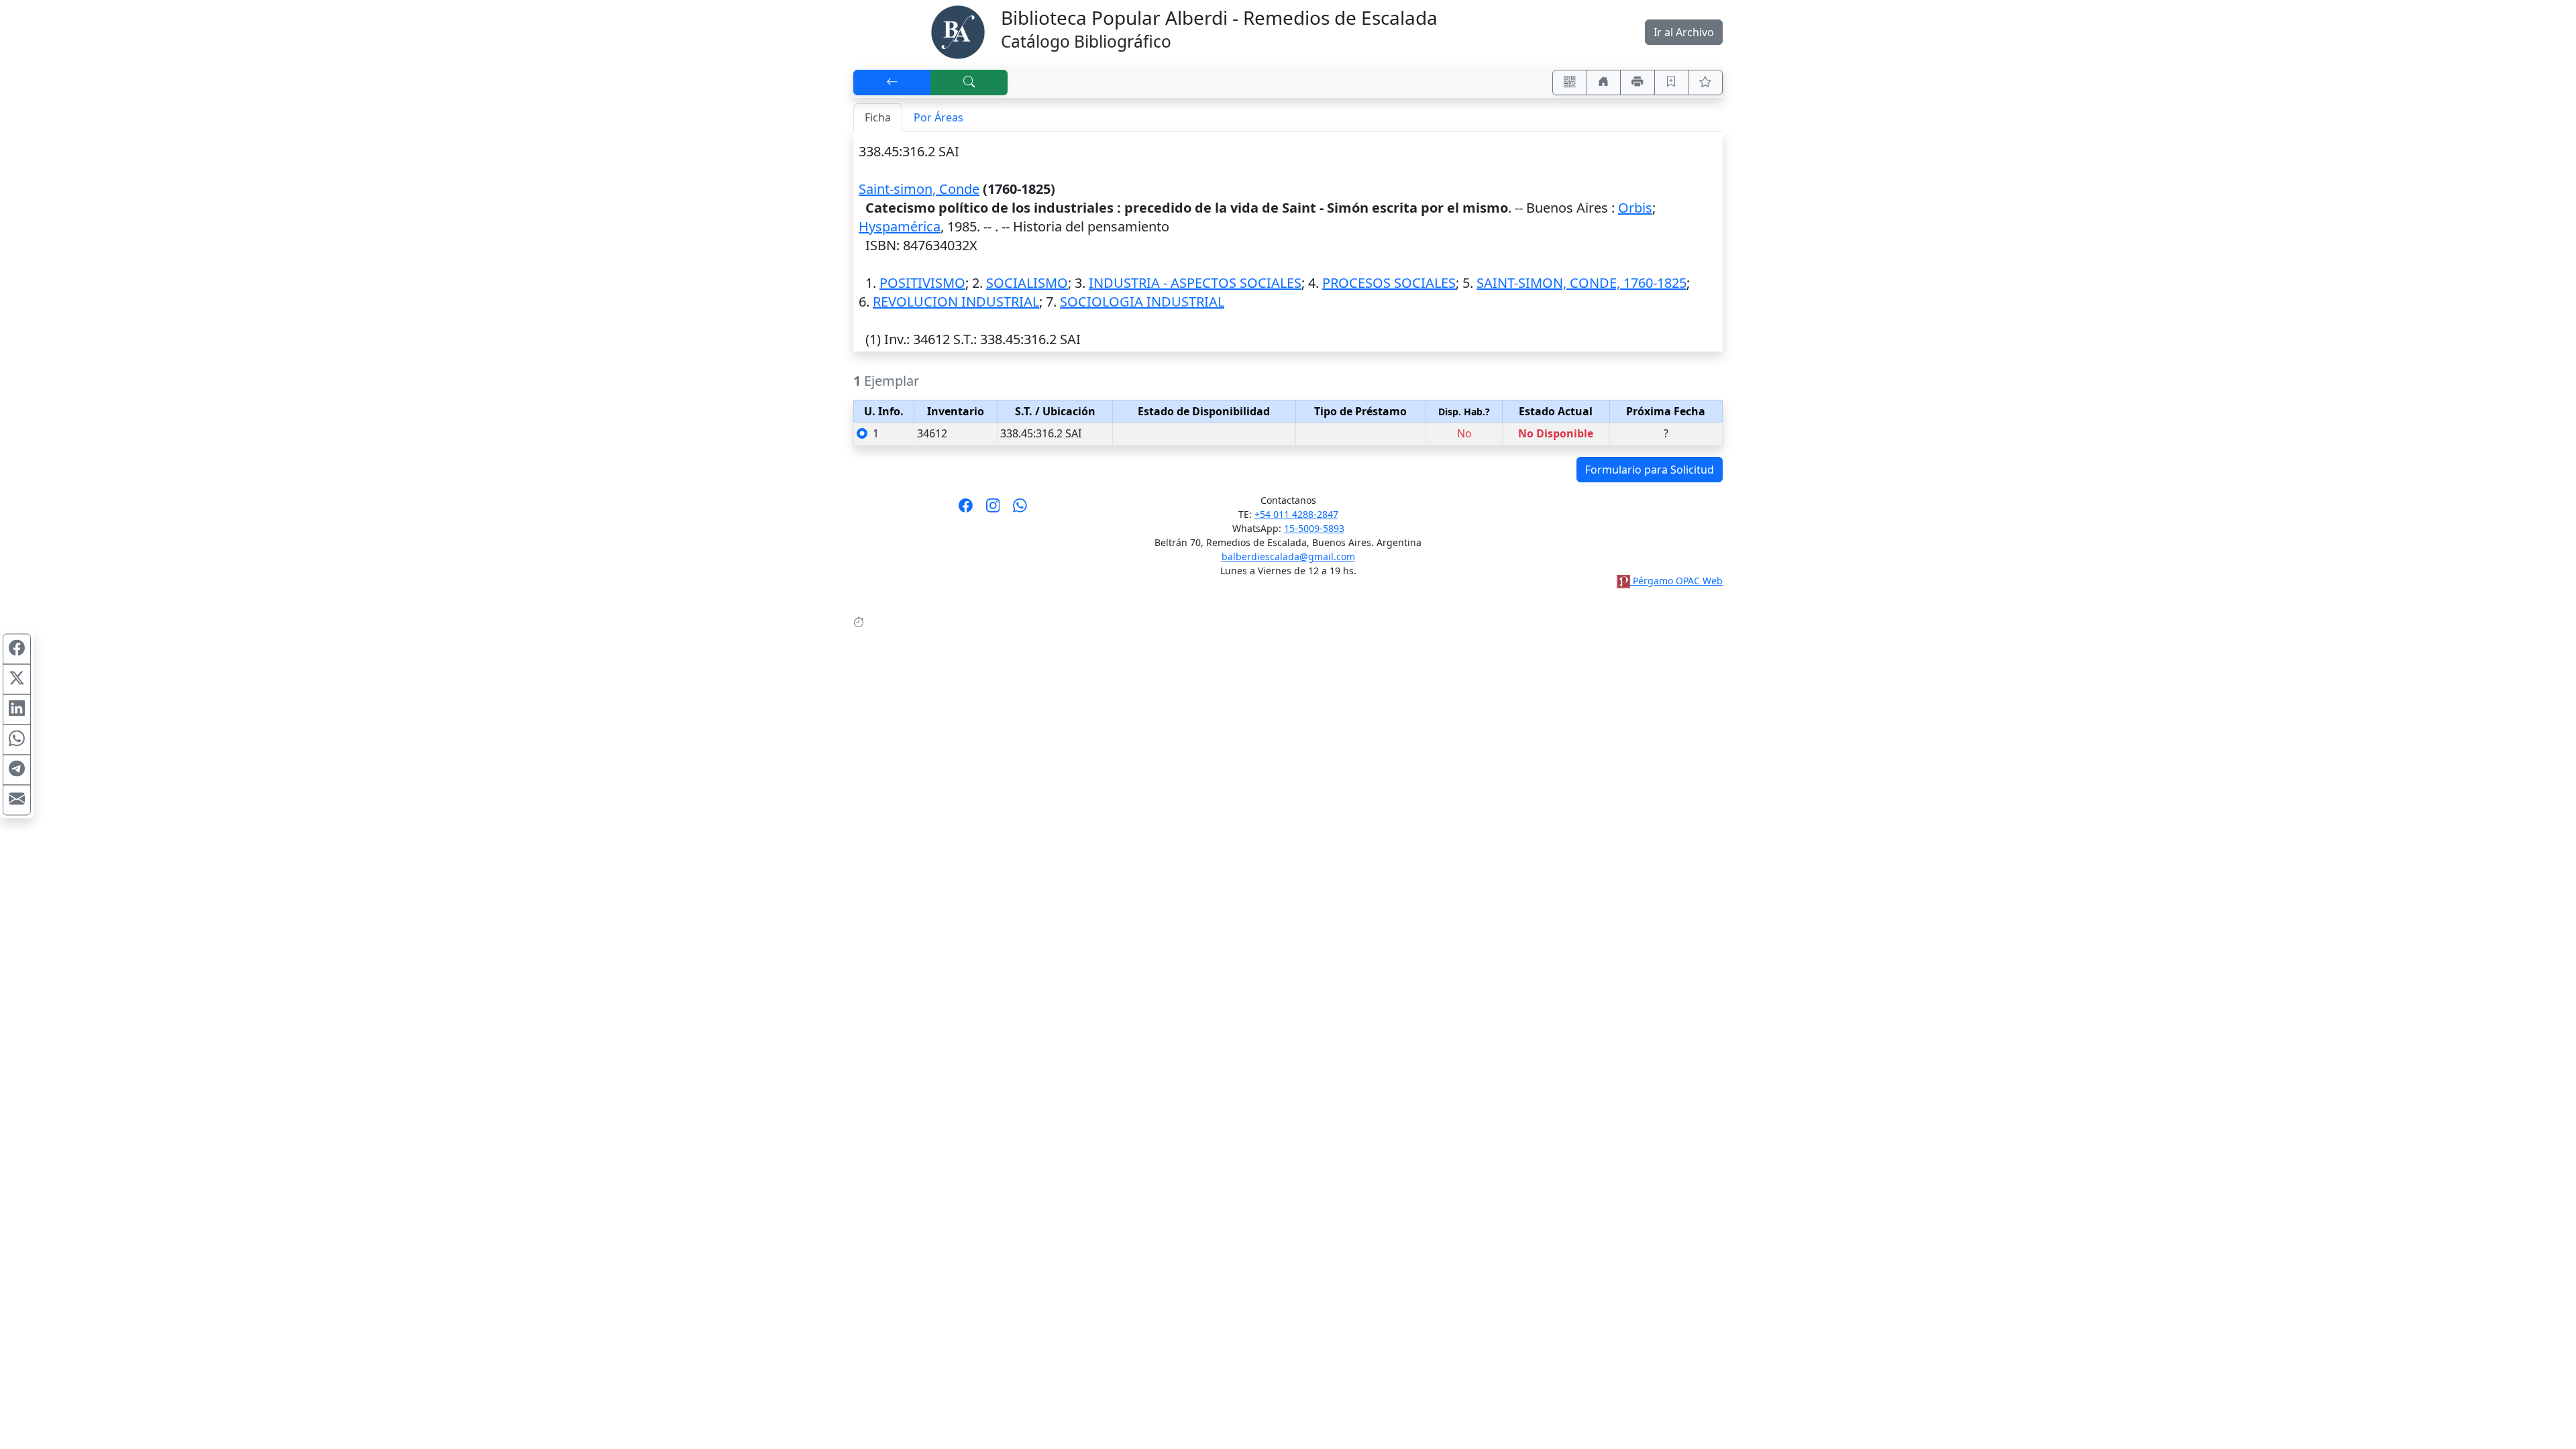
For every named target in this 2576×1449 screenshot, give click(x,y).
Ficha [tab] (878, 117)
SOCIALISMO (1027, 283)
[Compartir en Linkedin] (17, 710)
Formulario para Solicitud (1650, 470)
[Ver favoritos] (1705, 83)
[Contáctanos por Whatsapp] (1020, 510)
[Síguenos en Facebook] (966, 510)
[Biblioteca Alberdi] (958, 31)
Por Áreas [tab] (938, 117)
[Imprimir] (1638, 83)
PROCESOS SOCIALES (1389, 283)
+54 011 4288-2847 (1296, 514)
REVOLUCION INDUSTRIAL (956, 302)
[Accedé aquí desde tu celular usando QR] (1570, 83)
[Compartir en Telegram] (17, 770)
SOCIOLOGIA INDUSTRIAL (1142, 302)
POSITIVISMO (922, 283)
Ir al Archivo (1684, 32)
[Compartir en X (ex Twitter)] (17, 680)
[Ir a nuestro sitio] (1604, 83)
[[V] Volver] (892, 83)
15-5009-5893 (1314, 528)
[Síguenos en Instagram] (993, 510)
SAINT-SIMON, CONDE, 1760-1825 (1581, 283)
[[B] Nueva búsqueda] (969, 83)
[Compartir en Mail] (17, 800)
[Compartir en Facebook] (17, 649)
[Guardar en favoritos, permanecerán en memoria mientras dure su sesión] (1672, 83)
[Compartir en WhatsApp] (17, 740)
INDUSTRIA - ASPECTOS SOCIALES (1195, 283)
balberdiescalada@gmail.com (1288, 556)
